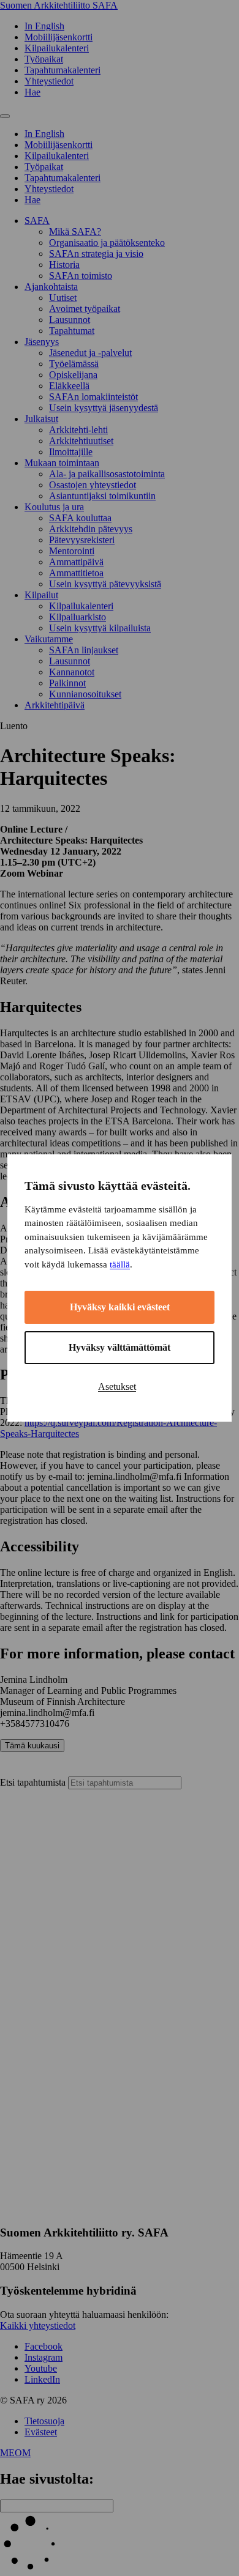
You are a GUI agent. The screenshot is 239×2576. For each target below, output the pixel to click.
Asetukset (117, 1386)
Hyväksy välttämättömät (120, 1347)
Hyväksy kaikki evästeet (120, 1307)
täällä (120, 1264)
